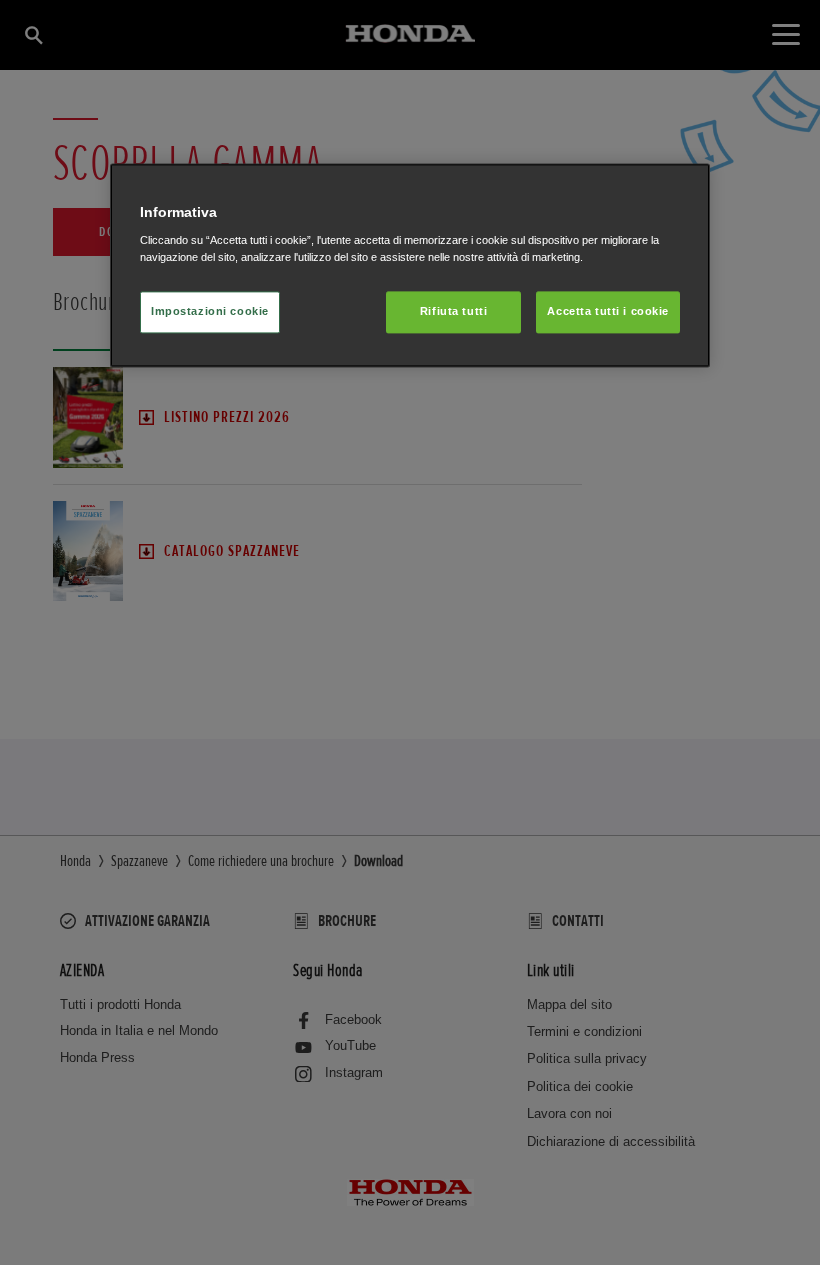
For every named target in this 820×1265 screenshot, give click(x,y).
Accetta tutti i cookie (608, 312)
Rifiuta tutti (453, 312)
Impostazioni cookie (210, 312)
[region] (410, 265)
